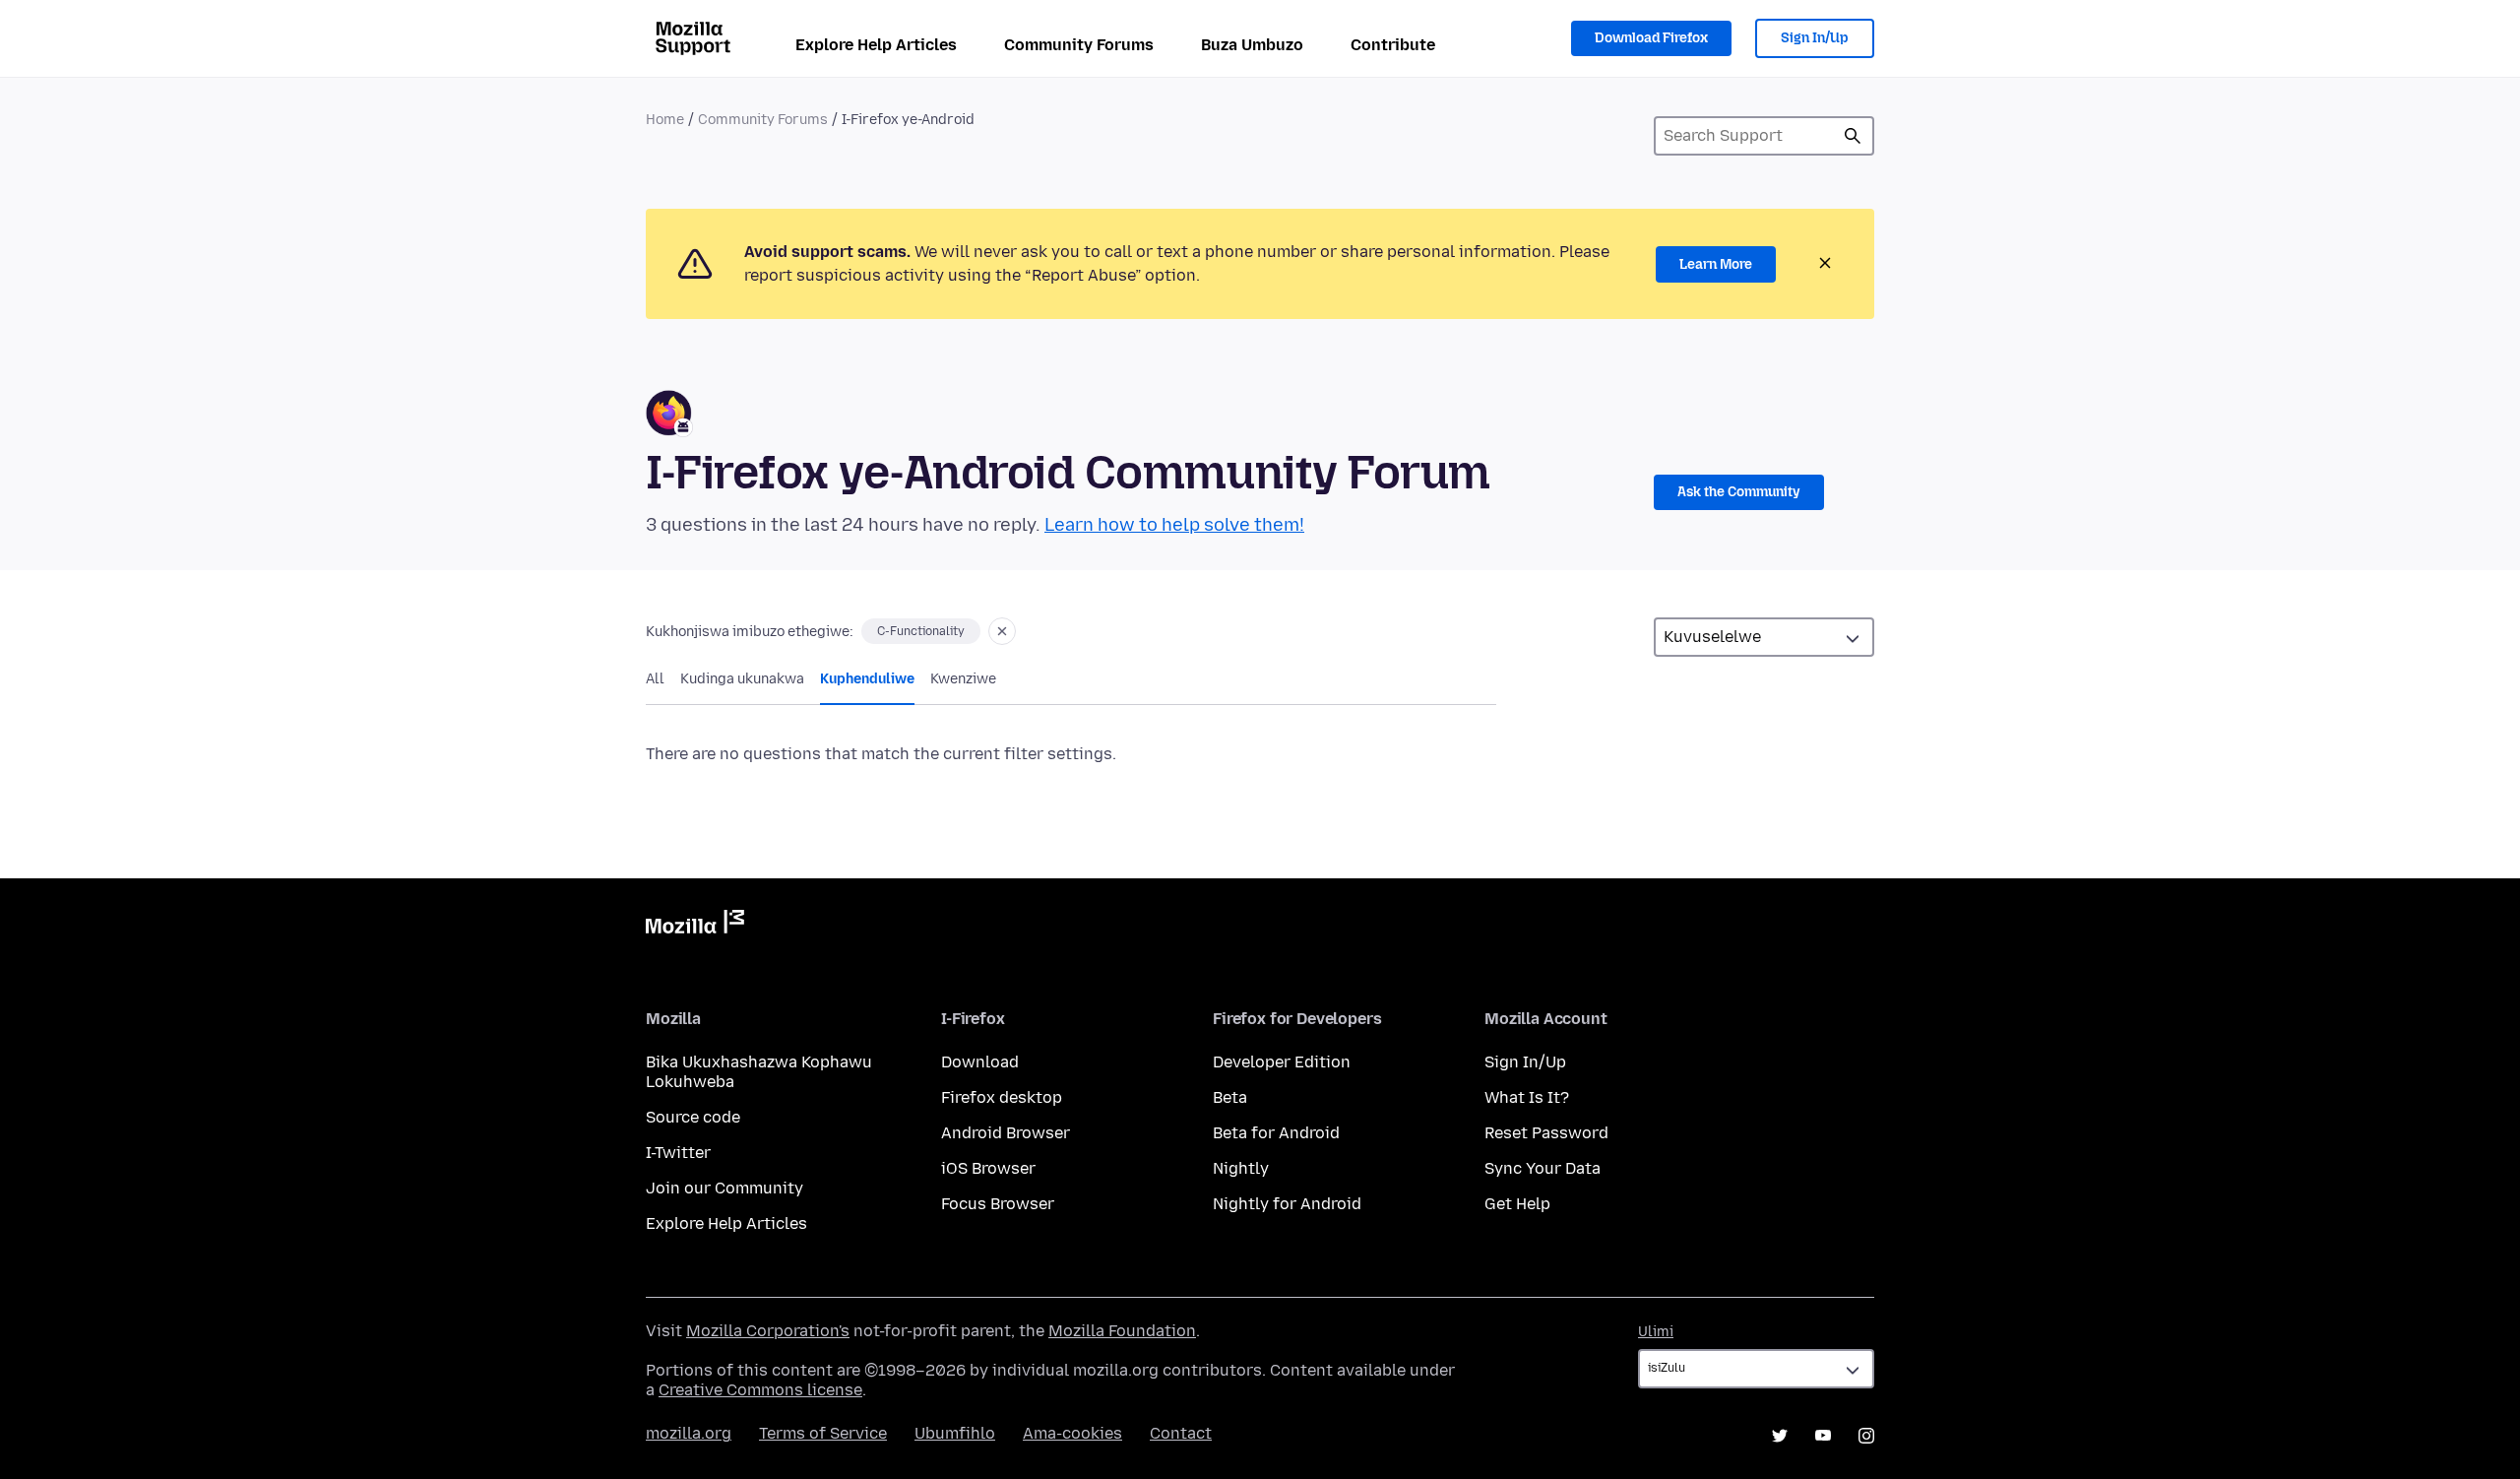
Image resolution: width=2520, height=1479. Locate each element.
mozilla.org (689, 1433)
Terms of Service (823, 1433)
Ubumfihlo (955, 1433)
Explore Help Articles (876, 45)
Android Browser (1006, 1133)
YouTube (1823, 1436)
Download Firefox (1651, 38)
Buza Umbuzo (1252, 45)
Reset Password (1546, 1133)
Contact (1181, 1433)
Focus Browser (998, 1204)
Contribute (1393, 45)
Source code (693, 1117)
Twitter (1780, 1436)
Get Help (1517, 1204)
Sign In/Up (1815, 38)
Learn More (1716, 264)
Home (665, 120)
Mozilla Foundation (1122, 1331)
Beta (1230, 1097)
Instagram (1866, 1436)
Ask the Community (1739, 492)
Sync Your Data (1543, 1168)
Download (980, 1062)
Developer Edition (1282, 1062)
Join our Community (724, 1188)
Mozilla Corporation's (768, 1331)
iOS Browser (988, 1168)
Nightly (1241, 1168)
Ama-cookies (1072, 1433)
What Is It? (1527, 1097)
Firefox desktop (1002, 1097)
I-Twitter (678, 1153)
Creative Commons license (760, 1390)
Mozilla (695, 926)
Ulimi (1656, 1332)
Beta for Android (1276, 1133)
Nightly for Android (1287, 1204)
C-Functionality (921, 631)
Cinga (1853, 136)
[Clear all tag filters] (1002, 631)
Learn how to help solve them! (1174, 525)
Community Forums (1079, 45)
